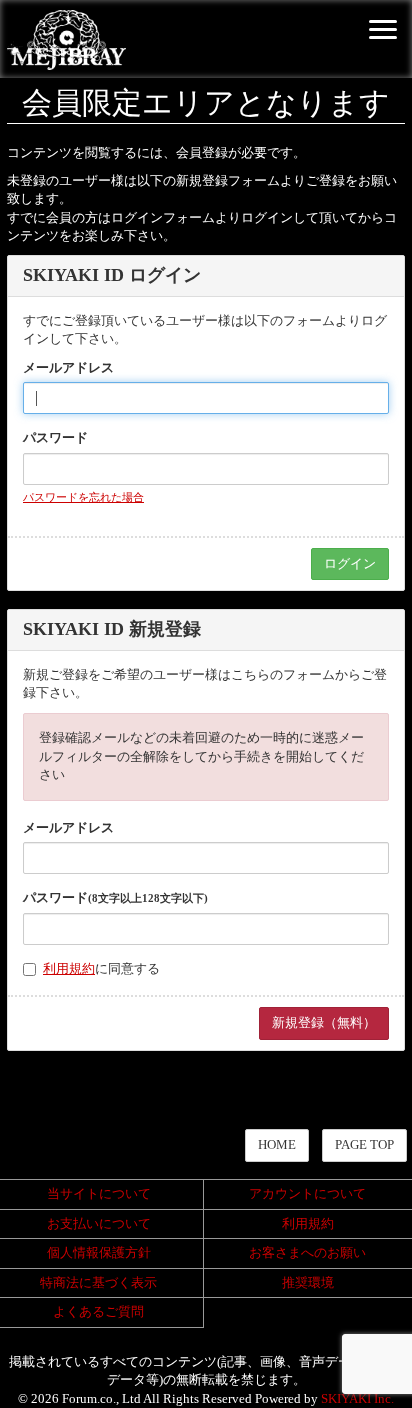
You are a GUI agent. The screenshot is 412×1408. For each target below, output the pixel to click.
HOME (277, 1144)
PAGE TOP (364, 1144)
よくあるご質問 (98, 1311)
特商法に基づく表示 (98, 1282)
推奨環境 (308, 1282)
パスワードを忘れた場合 (83, 497)
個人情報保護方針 (99, 1252)
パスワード (55, 437)
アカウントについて (307, 1193)
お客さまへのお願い (307, 1252)
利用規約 (69, 968)
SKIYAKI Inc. (357, 1398)
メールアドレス (68, 367)
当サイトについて (99, 1193)
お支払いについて (99, 1223)
